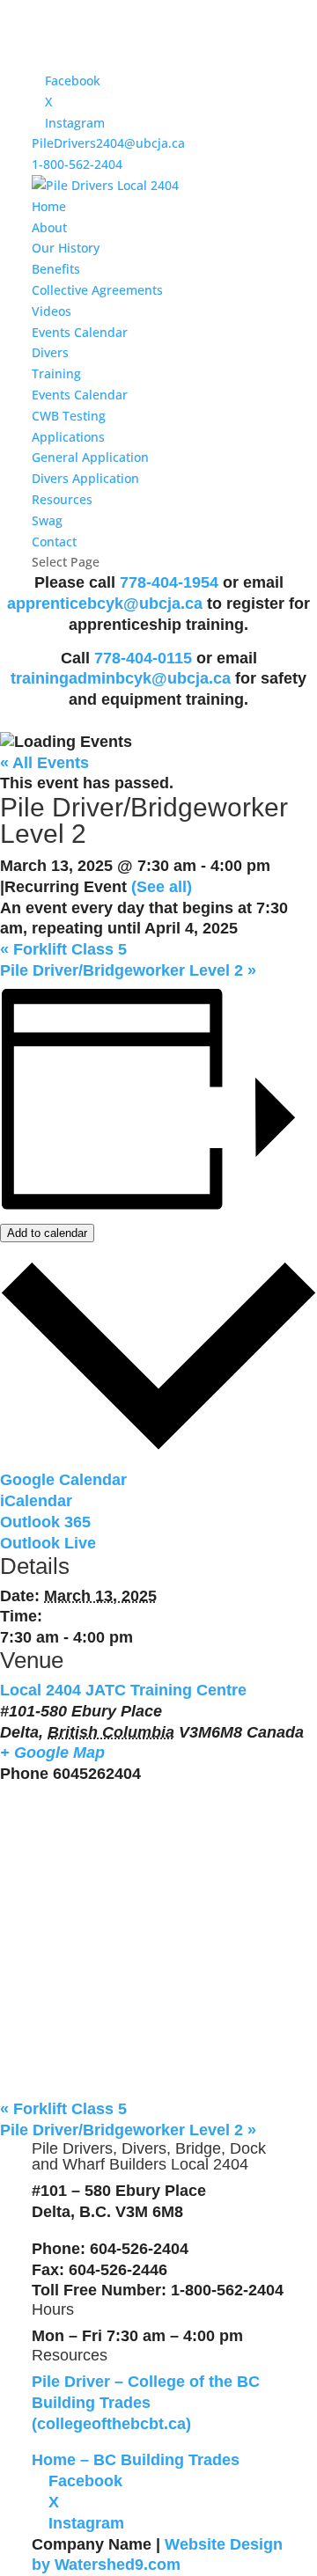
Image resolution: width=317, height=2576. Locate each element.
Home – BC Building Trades (136, 2460)
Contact (54, 542)
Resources (62, 499)
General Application (90, 457)
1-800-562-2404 (77, 164)
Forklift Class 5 (63, 949)
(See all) (162, 887)
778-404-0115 (143, 658)
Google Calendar (63, 1480)
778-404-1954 (169, 582)
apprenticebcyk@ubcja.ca (107, 604)
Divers (50, 352)
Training (56, 373)
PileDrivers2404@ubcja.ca (108, 143)
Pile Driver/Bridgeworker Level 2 (128, 970)
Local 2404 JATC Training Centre (123, 1690)
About (49, 227)
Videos (52, 311)
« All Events (44, 763)
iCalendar (36, 1501)
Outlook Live (48, 1543)
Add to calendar (47, 1233)
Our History (66, 248)
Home (49, 206)
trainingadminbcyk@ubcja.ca (121, 678)
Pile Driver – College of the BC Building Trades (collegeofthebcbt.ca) (146, 2403)
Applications (68, 437)
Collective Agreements (97, 290)
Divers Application (85, 478)
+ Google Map (52, 1753)
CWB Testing (69, 416)
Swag (47, 520)
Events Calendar (80, 332)
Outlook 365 (45, 1522)
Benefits (56, 269)
